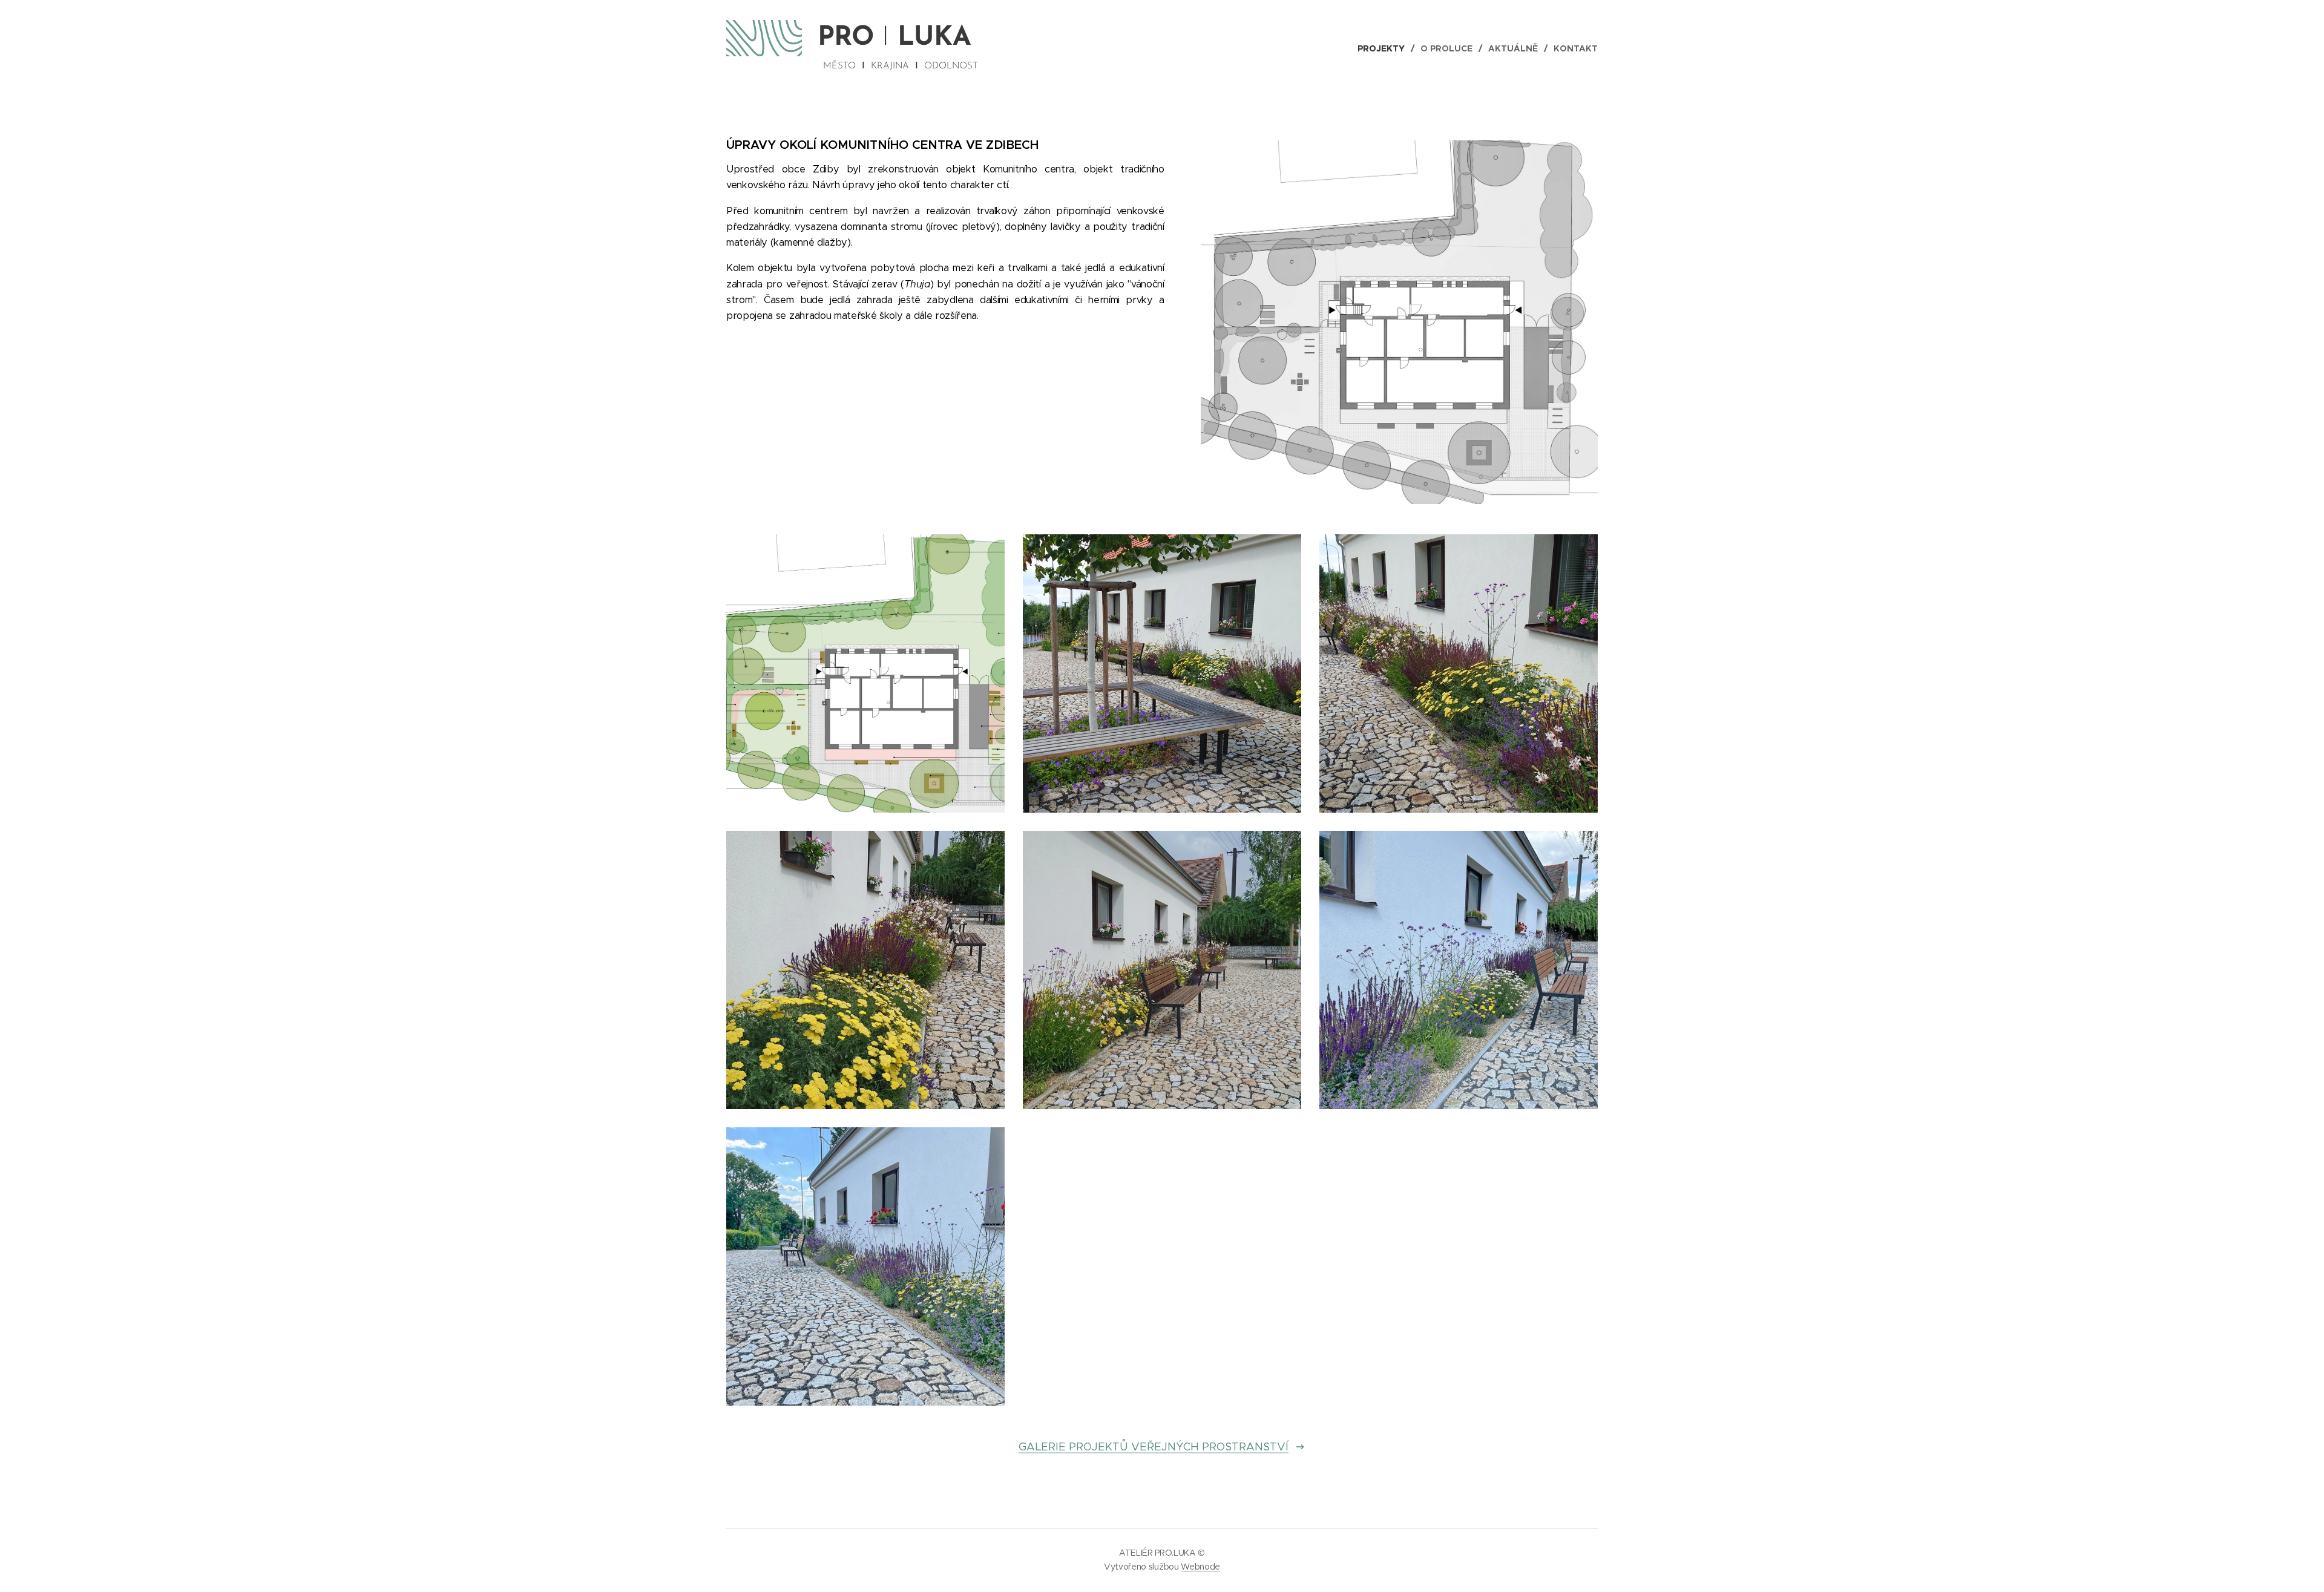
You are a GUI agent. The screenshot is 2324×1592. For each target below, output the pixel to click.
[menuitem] (1384, 48)
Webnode (1200, 1567)
